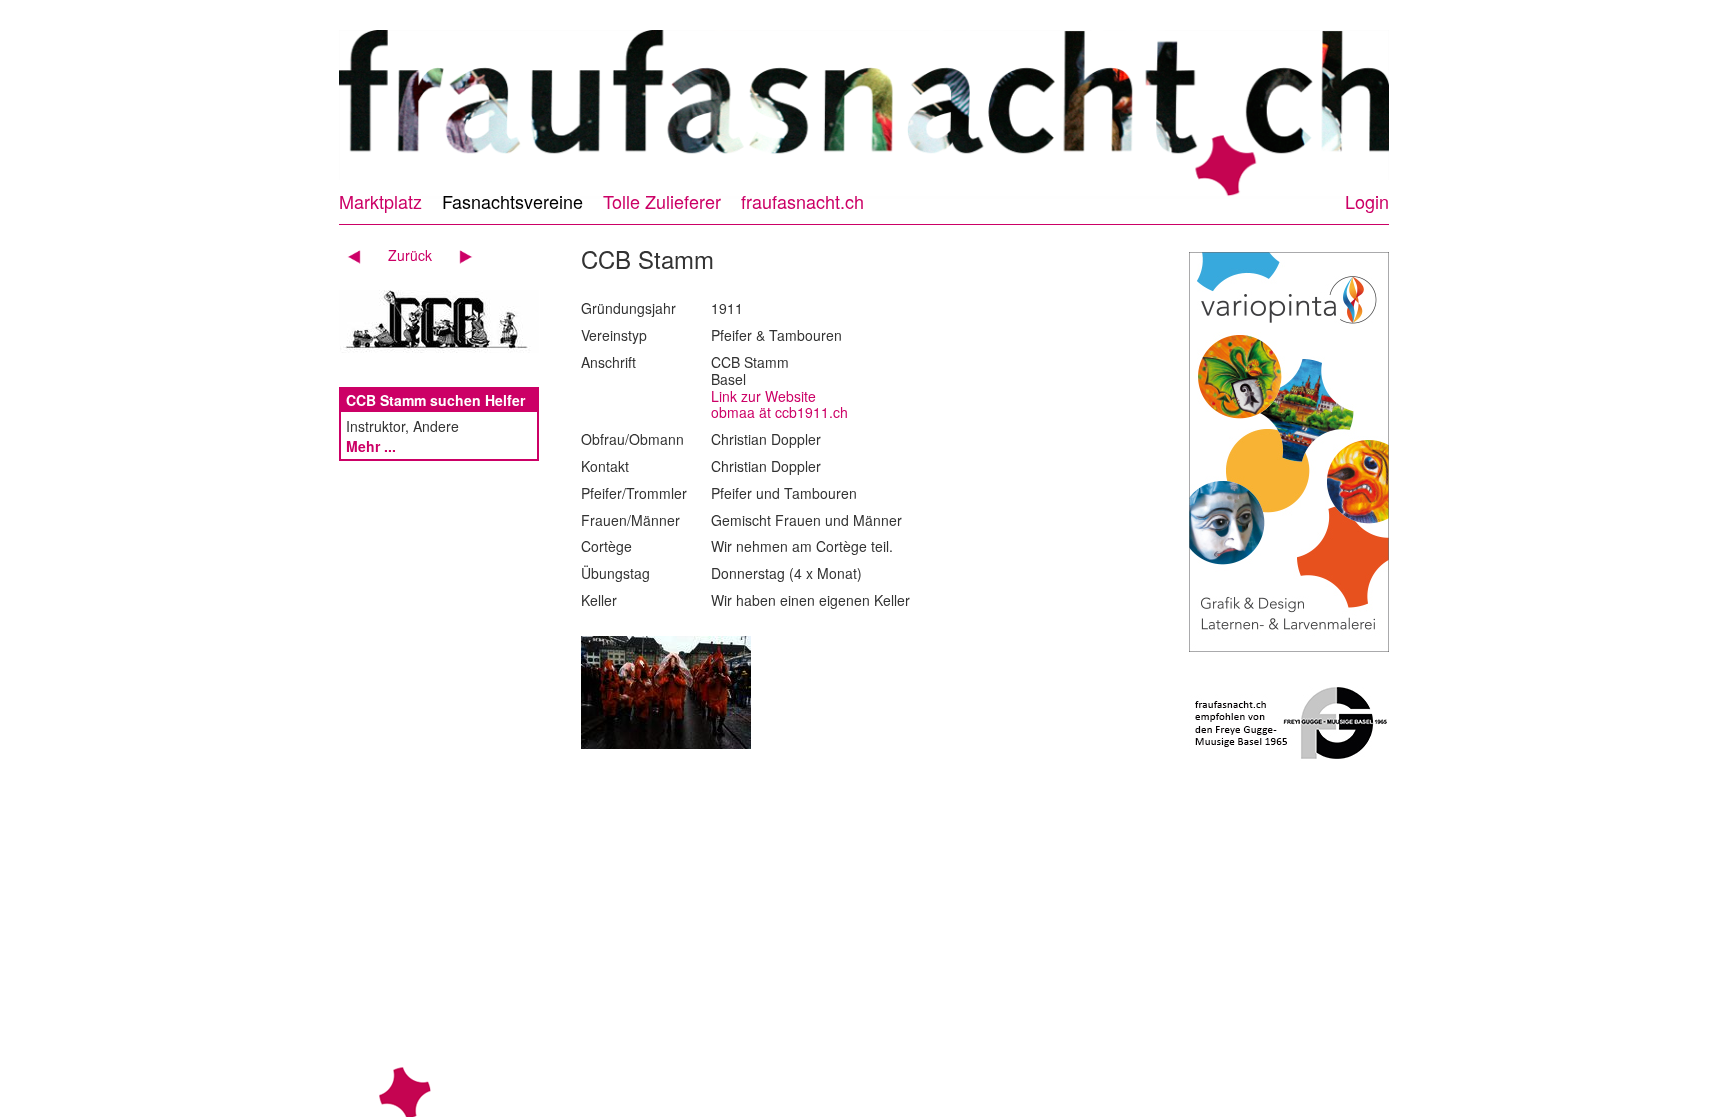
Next (1407, 104)
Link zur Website (763, 396)
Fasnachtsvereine (512, 201)
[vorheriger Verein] (361, 255)
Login (1367, 201)
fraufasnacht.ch (802, 201)
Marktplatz (380, 201)
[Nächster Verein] (458, 255)
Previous (321, 104)
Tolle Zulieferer (662, 201)
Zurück (410, 255)
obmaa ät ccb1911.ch (779, 412)
